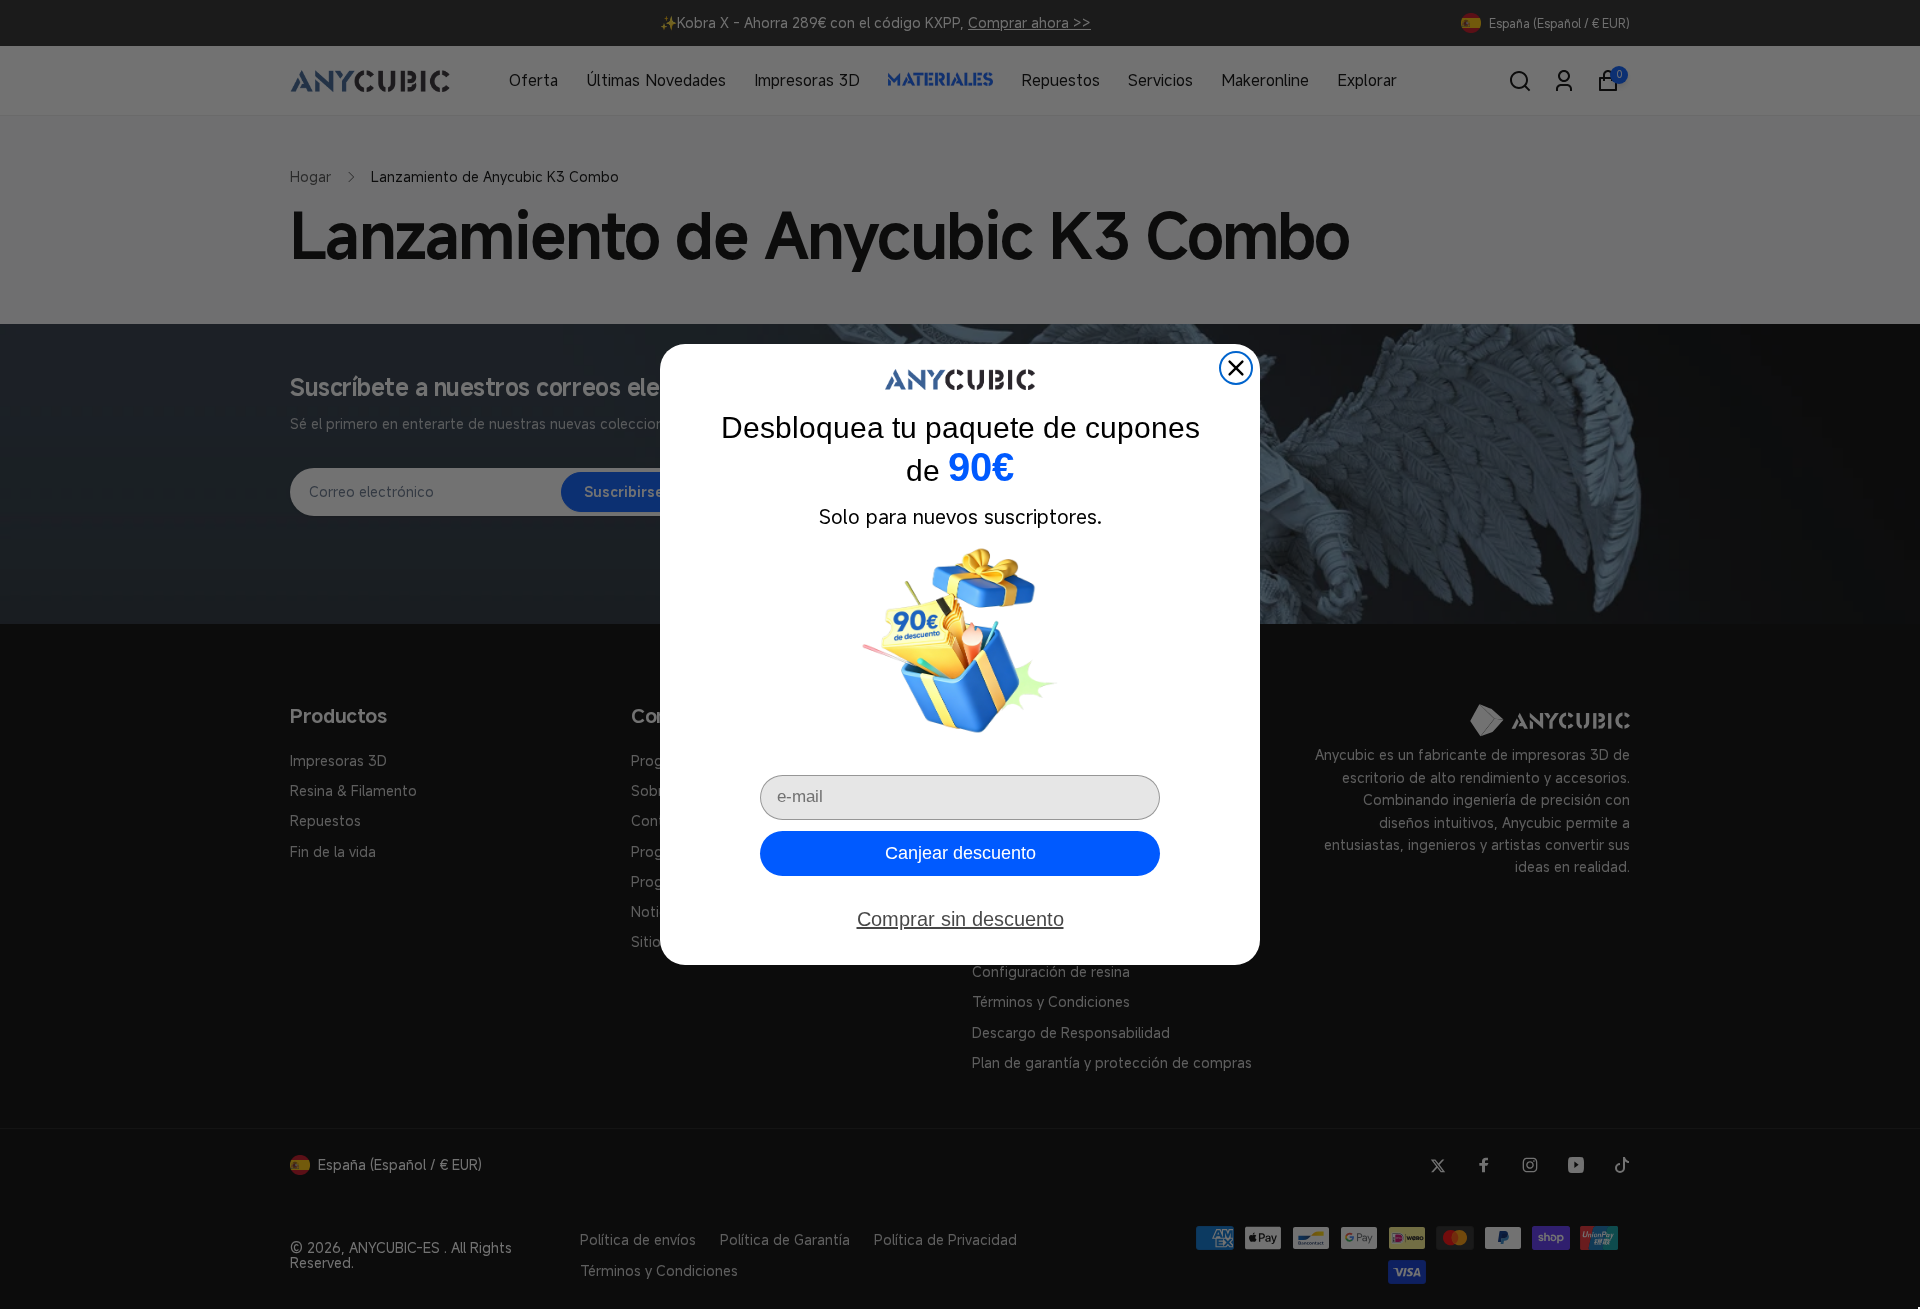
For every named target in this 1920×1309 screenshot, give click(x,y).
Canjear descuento (960, 853)
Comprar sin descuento (960, 919)
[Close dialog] (1236, 368)
